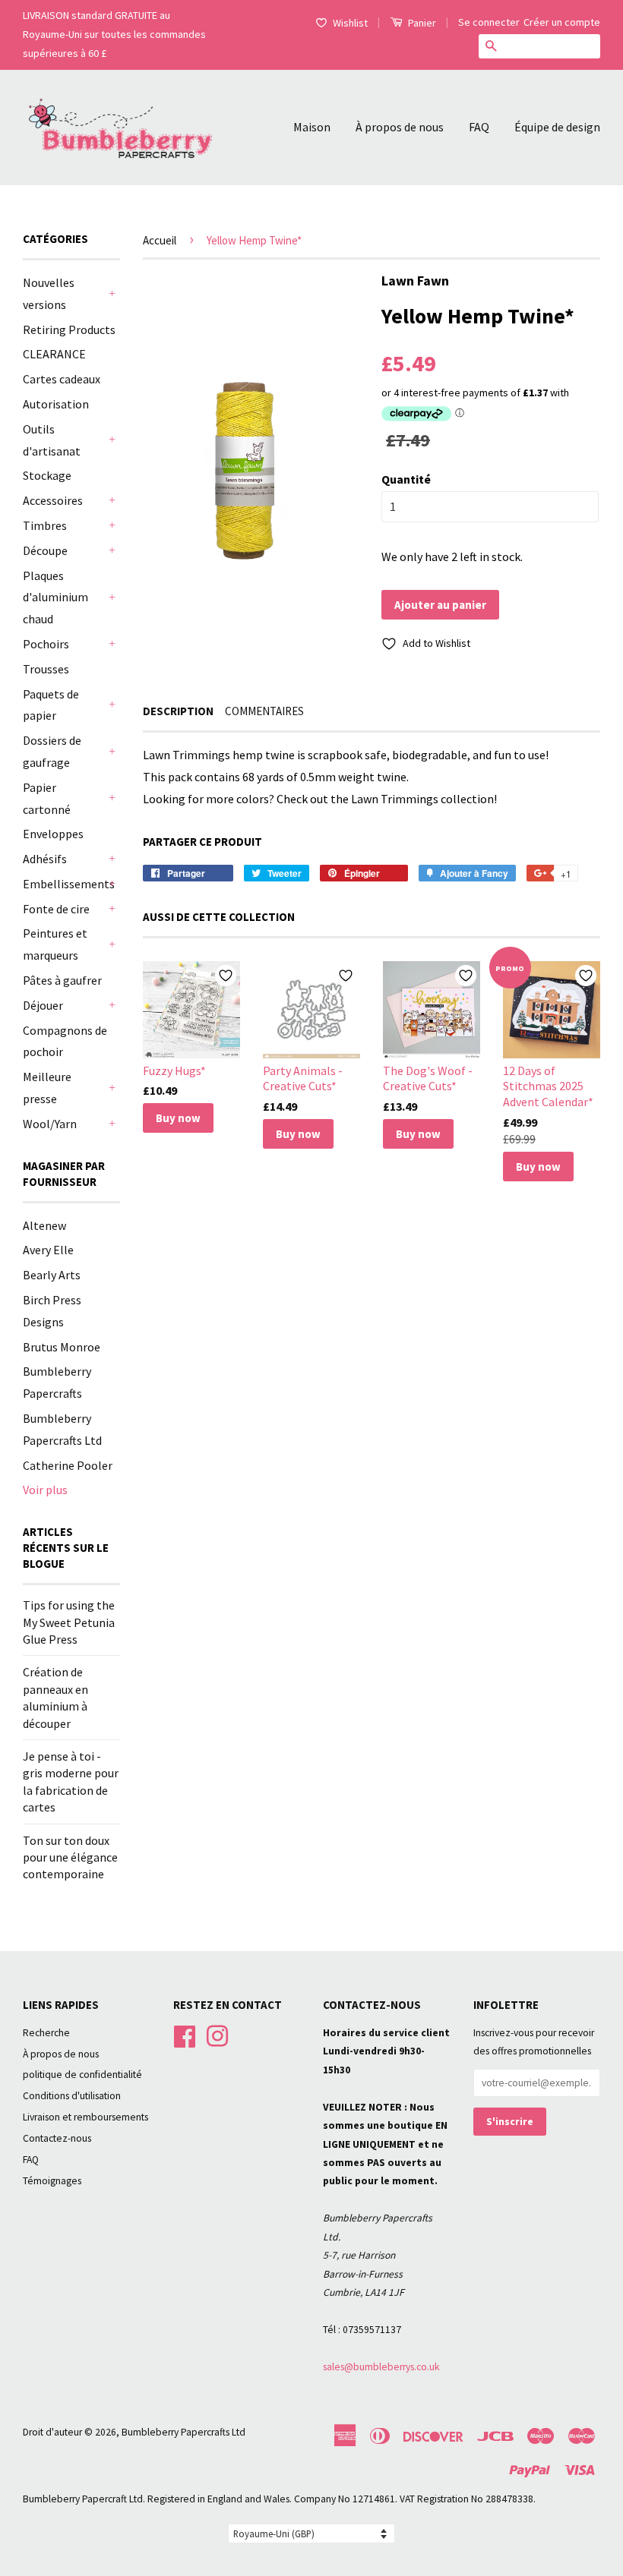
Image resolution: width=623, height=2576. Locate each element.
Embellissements (64, 884)
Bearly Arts (52, 1275)
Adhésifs (45, 859)
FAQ (479, 127)
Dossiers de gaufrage (52, 751)
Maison (312, 127)
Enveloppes (53, 834)
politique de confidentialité (82, 2075)
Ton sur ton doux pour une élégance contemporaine (70, 1857)
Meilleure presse (47, 1088)
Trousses (46, 669)
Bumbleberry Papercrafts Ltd (183, 2432)
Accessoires (53, 500)
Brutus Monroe (62, 1347)
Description (178, 711)
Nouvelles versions (49, 293)
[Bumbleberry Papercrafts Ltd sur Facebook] (185, 2034)
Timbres (45, 525)
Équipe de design (557, 127)
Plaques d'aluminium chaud (55, 597)
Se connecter (489, 22)
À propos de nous (400, 127)
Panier (421, 23)
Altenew (44, 1225)
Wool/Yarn (50, 1124)
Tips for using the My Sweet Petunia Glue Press (69, 1622)
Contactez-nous (57, 2138)
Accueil (160, 240)
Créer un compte (562, 22)
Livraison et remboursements (85, 2117)
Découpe (45, 550)
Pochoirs (46, 644)
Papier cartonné (47, 798)
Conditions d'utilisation (72, 2096)
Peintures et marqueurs (55, 944)
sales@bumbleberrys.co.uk (381, 2367)
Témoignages (52, 2181)
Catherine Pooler (68, 1465)
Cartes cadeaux (62, 379)
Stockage (47, 475)
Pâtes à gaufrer (62, 980)
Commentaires (264, 711)
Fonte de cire (56, 909)
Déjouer (43, 1005)
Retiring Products (69, 329)
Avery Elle (48, 1250)
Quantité (406, 479)
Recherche (46, 2033)
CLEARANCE (54, 354)
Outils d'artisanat (52, 440)
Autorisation (56, 404)
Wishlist (350, 23)
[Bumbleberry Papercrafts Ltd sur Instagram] (217, 2034)
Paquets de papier (51, 705)
